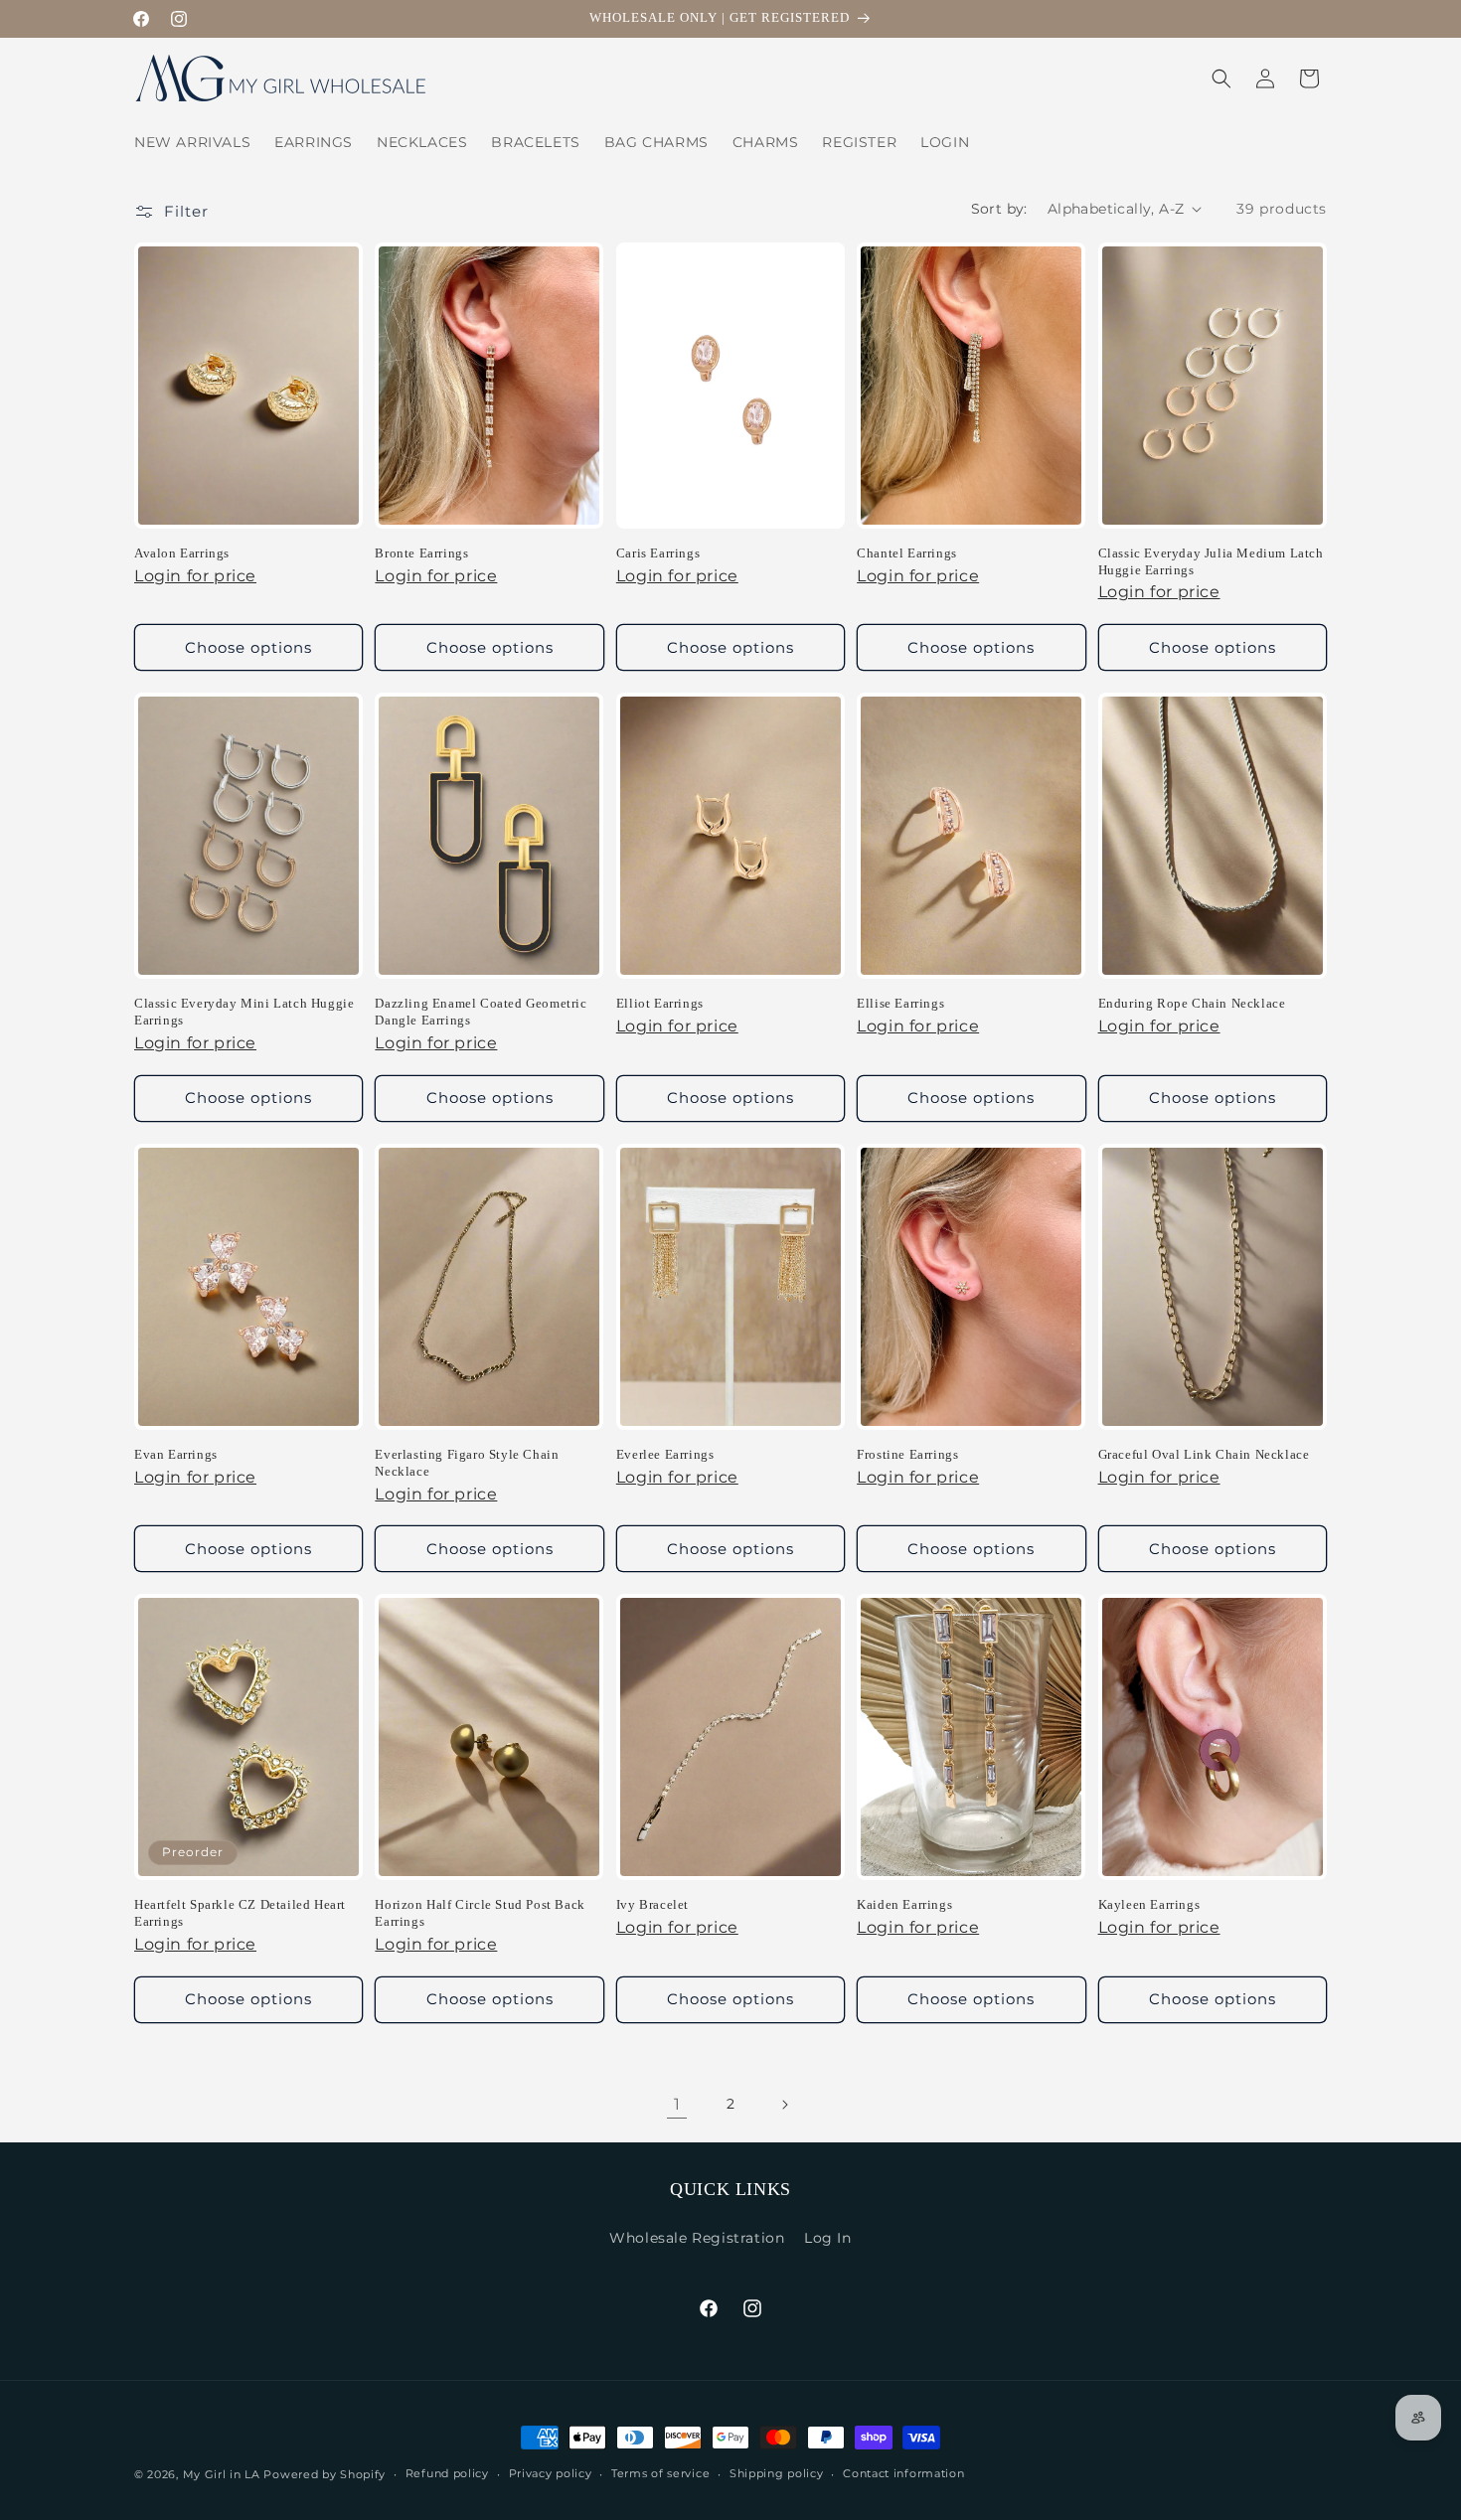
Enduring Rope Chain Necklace (1192, 1003)
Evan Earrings (176, 1454)
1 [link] (677, 2104)
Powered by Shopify (325, 2474)
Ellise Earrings (900, 1003)
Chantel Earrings (907, 553)
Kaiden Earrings (904, 1904)
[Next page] (784, 2105)
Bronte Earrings (421, 553)
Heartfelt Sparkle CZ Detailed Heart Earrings (240, 1913)
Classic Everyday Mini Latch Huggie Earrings (244, 1012)
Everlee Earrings (665, 1454)
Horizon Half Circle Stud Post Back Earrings (480, 1913)
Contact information (903, 2473)
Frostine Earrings (907, 1454)
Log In (828, 2238)
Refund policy (447, 2473)
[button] (1221, 79)
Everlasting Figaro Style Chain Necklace (467, 1463)
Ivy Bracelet (652, 1904)
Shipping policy (777, 2473)
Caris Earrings (658, 553)
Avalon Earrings (182, 553)
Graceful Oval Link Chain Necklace (1204, 1454)
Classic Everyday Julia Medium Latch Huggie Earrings (1211, 561)
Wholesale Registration (697, 2238)
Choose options (248, 647)
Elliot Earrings (660, 1003)
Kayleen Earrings (1149, 1904)
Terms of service (660, 2473)
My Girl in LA (222, 2474)
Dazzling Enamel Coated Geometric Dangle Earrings (481, 1012)
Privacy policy (551, 2473)
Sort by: (999, 209)
